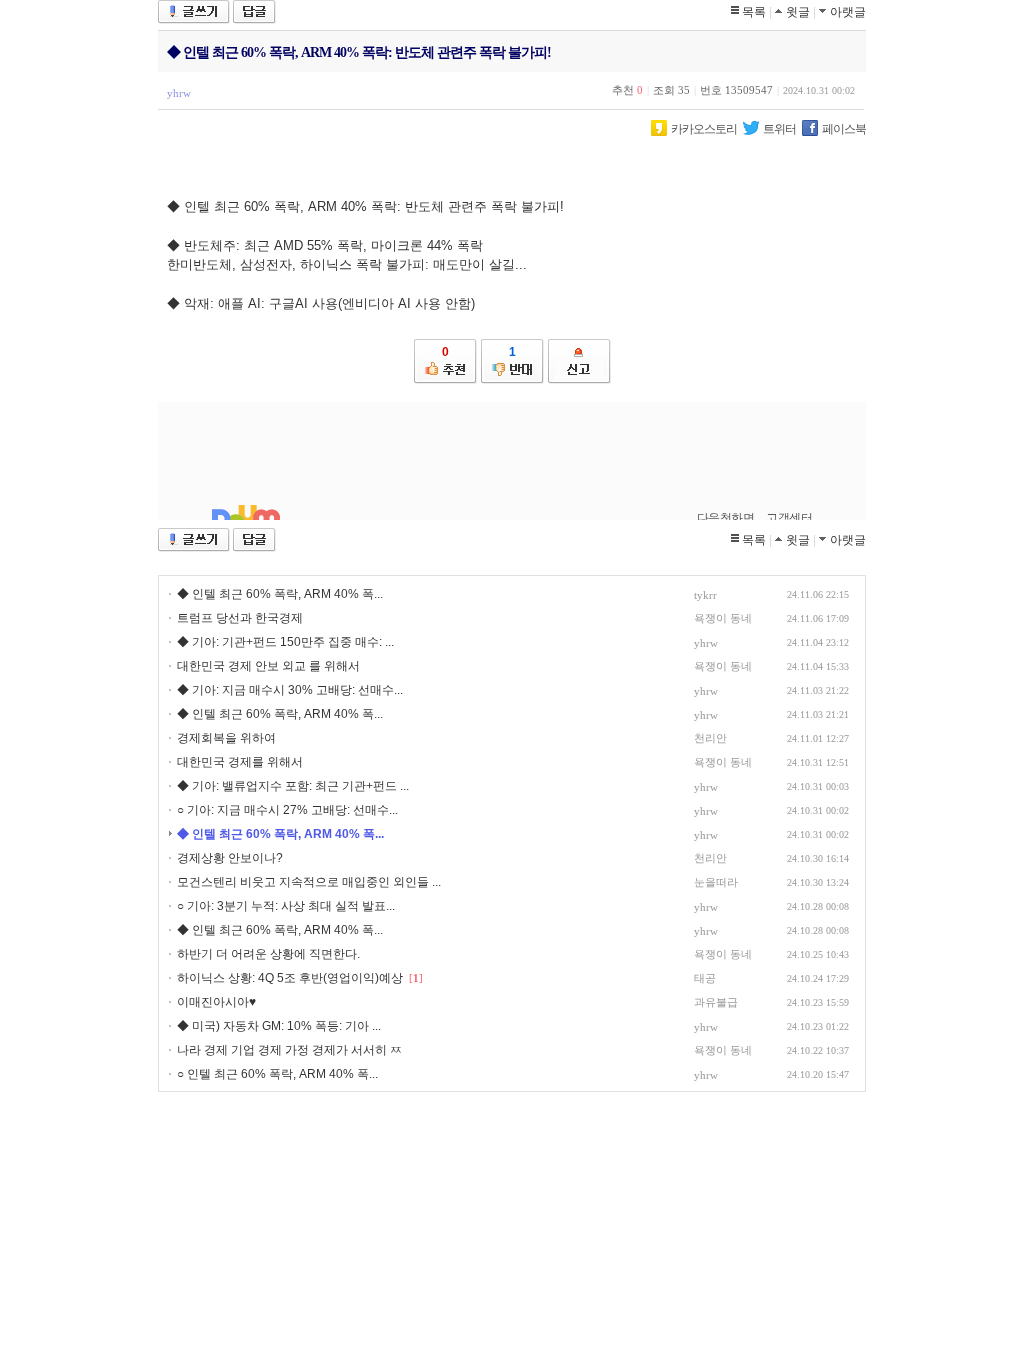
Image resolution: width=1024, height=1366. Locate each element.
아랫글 (848, 12)
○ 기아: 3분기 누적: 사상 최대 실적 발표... (286, 906)
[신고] (579, 361)
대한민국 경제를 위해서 (240, 762)
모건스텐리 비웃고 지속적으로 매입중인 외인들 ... (309, 882)
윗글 (798, 12)
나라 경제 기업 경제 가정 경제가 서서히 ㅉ (289, 1050)
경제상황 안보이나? (230, 858)
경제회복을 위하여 (226, 738)
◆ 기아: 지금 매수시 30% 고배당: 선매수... (290, 690)
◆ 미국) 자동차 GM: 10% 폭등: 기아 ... (279, 1026)
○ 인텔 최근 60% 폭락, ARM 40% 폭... (277, 1074)
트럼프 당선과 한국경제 (240, 618)
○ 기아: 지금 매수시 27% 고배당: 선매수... (287, 810)
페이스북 (844, 129)
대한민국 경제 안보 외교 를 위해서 (268, 666)
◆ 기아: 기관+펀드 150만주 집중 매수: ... (285, 642)
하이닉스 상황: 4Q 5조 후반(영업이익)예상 (290, 978)
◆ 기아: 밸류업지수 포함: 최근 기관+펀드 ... (293, 786)
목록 (754, 12)
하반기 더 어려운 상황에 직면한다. (268, 954)
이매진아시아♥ (216, 1002)
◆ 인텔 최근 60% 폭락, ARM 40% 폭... (280, 594)
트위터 (779, 129)
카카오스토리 (704, 129)
